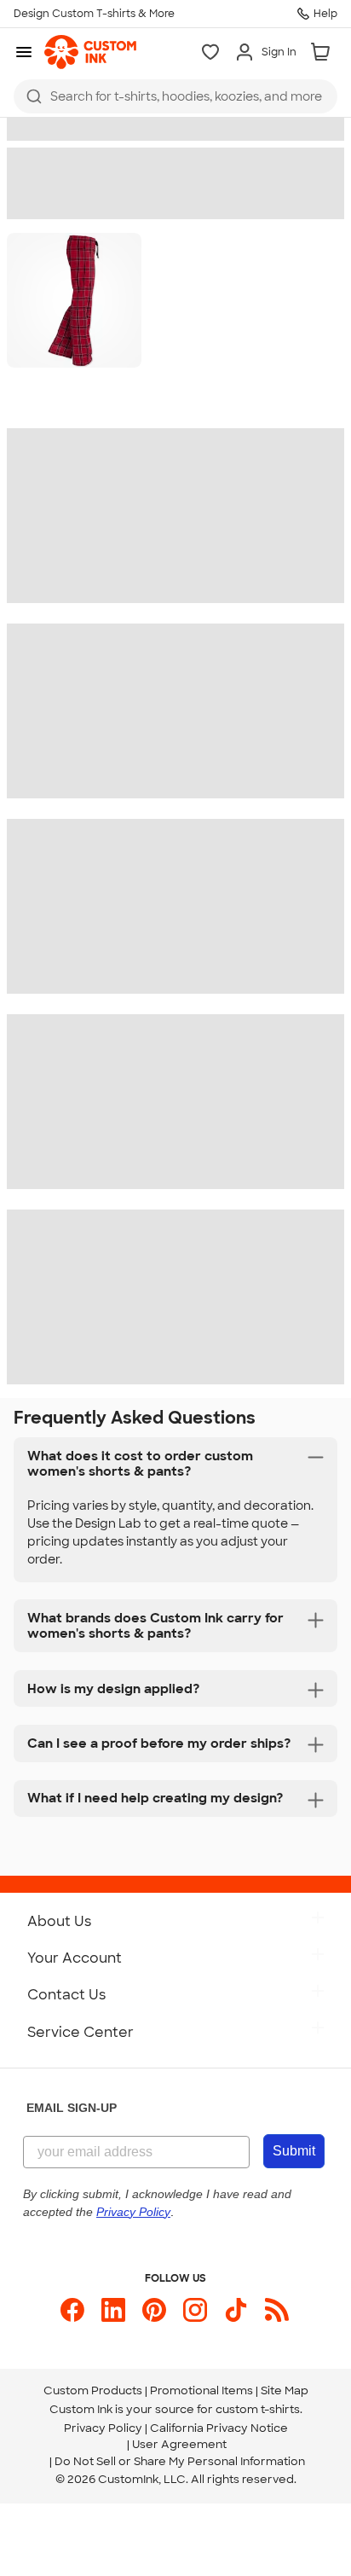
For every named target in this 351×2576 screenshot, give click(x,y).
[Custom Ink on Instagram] (195, 2310)
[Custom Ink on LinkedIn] (113, 2310)
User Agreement (179, 2444)
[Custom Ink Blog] (277, 2310)
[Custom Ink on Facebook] (72, 2310)
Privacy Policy (103, 2428)
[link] (90, 52)
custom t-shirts (258, 2409)
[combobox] (175, 96)
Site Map (285, 2390)
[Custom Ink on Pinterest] (154, 2310)
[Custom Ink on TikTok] (236, 2310)
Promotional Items (201, 2390)
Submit (294, 2151)
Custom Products (93, 2390)
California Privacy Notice (219, 2428)
